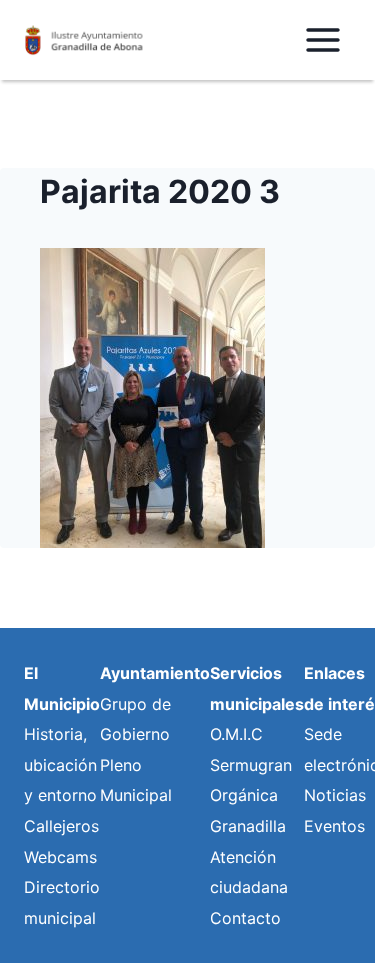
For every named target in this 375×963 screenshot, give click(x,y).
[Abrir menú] (322, 39)
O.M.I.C (236, 734)
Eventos (334, 826)
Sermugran (251, 765)
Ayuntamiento (155, 673)
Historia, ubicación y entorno (60, 764)
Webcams (60, 857)
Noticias (335, 795)
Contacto (245, 918)
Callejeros (61, 826)
